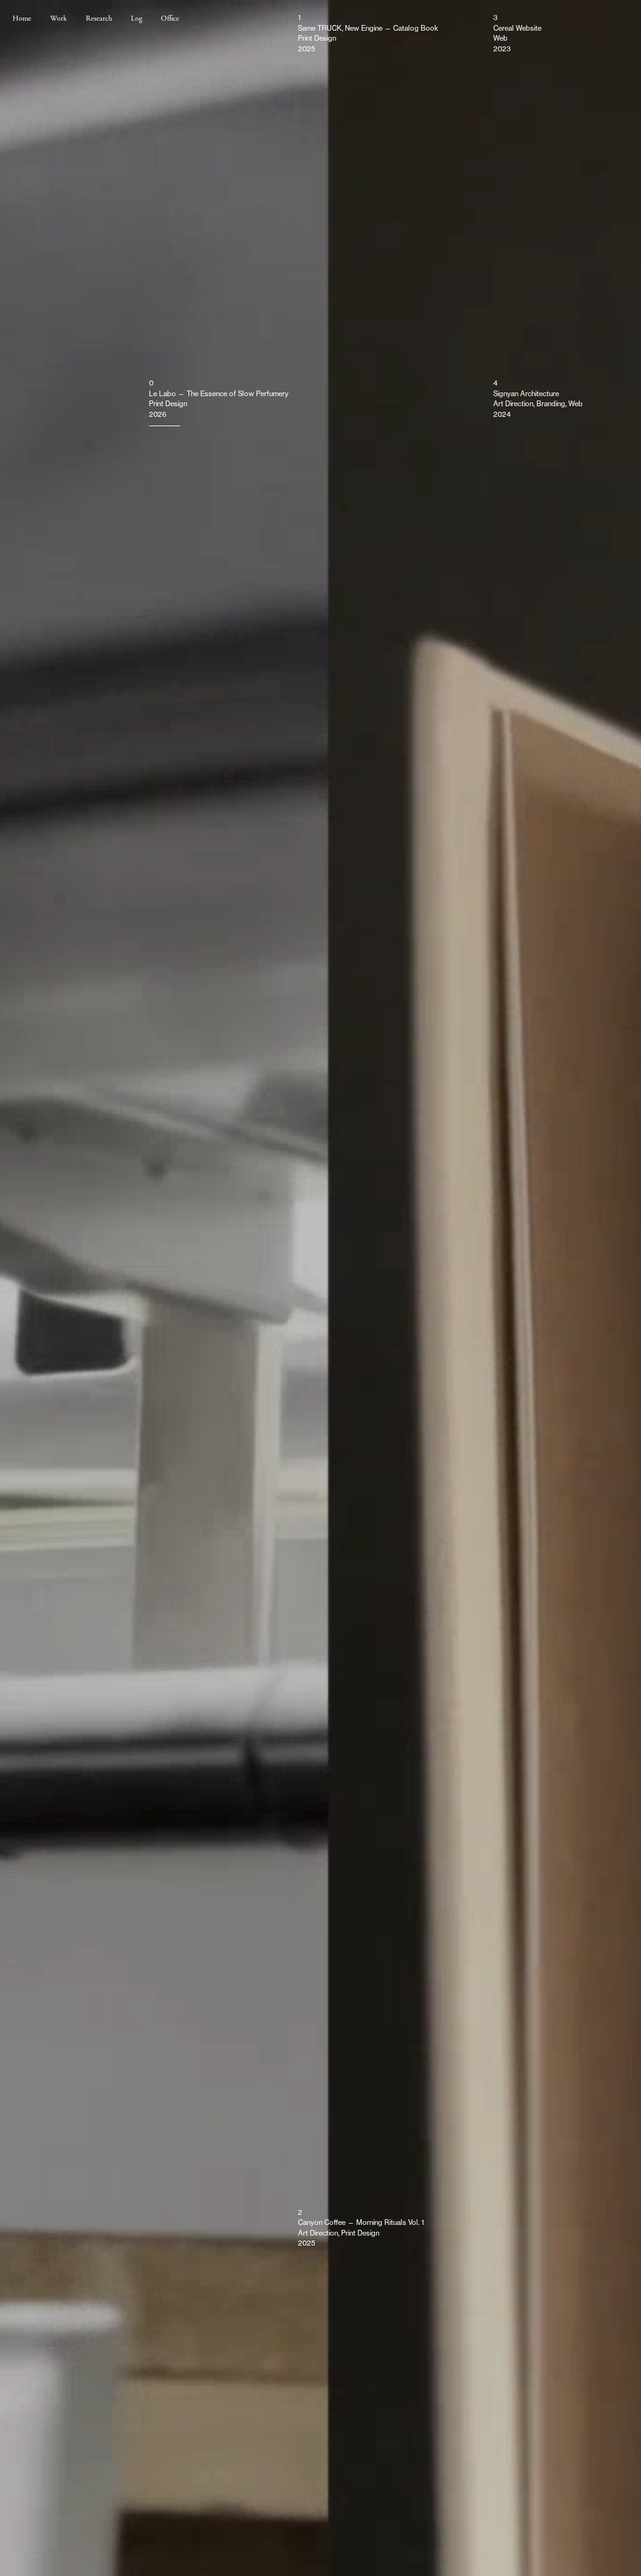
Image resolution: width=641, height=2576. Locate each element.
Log (136, 18)
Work (59, 18)
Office (170, 18)
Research (99, 18)
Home (22, 18)
